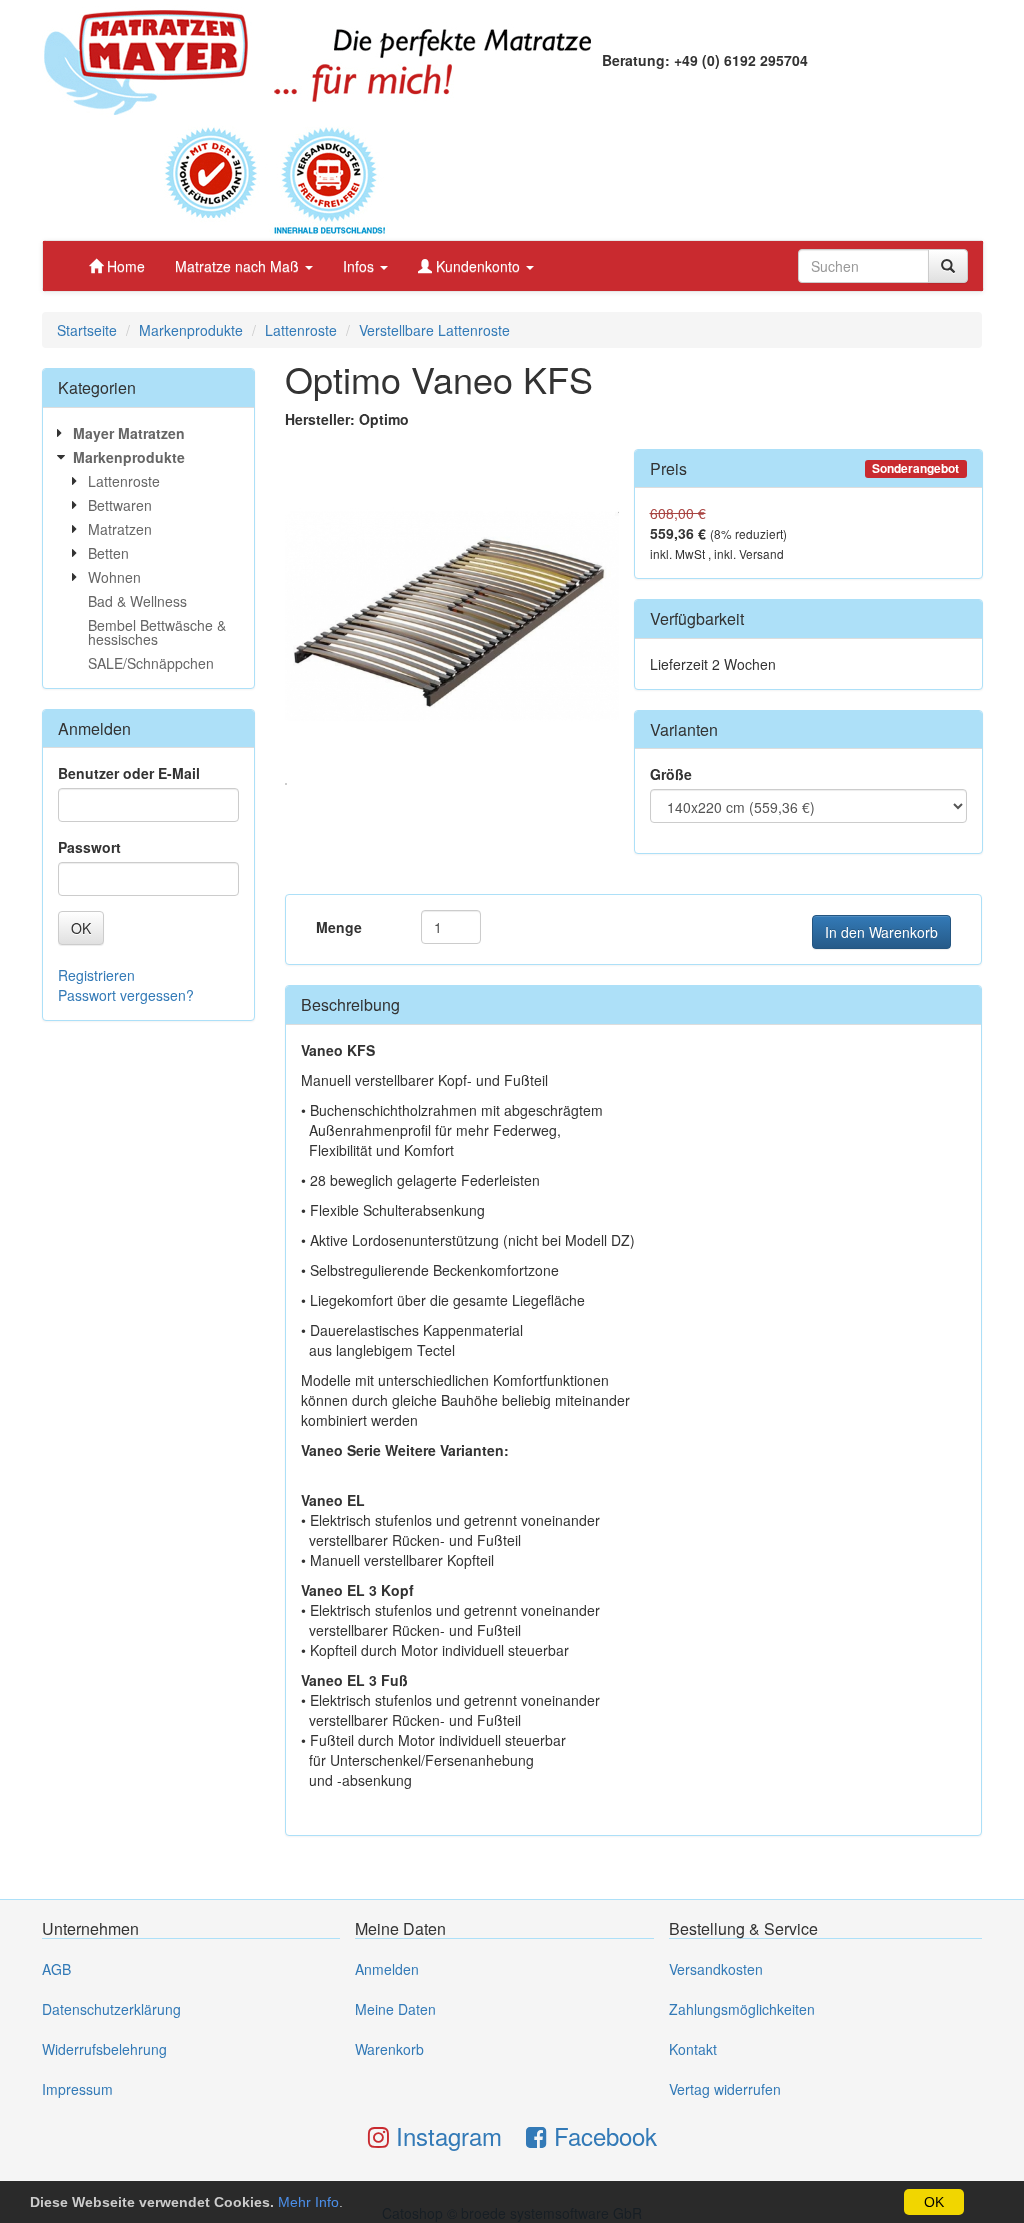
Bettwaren (120, 505)
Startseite (87, 330)
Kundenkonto (478, 266)
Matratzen (120, 529)
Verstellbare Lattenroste (434, 330)
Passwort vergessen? (126, 995)
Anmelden (387, 1969)
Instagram (445, 2135)
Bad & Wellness (137, 601)
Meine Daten (395, 2009)
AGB (56, 1969)
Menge (339, 927)
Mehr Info (308, 2202)
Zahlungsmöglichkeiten (742, 2009)
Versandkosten (716, 1969)
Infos (360, 266)
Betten (108, 553)
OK (934, 2202)
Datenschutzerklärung (111, 2009)
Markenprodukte (191, 330)
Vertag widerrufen (725, 2089)
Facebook (602, 2135)
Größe (671, 774)
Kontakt (693, 2049)
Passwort (89, 847)
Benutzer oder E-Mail (129, 773)
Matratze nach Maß (239, 266)
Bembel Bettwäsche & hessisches (157, 632)
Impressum (77, 2089)
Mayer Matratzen (129, 433)
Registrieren (96, 975)
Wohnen (114, 577)
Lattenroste (301, 330)
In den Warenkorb (881, 932)
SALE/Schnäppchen (151, 663)
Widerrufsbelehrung (104, 2049)
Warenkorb (389, 2049)
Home (124, 266)
